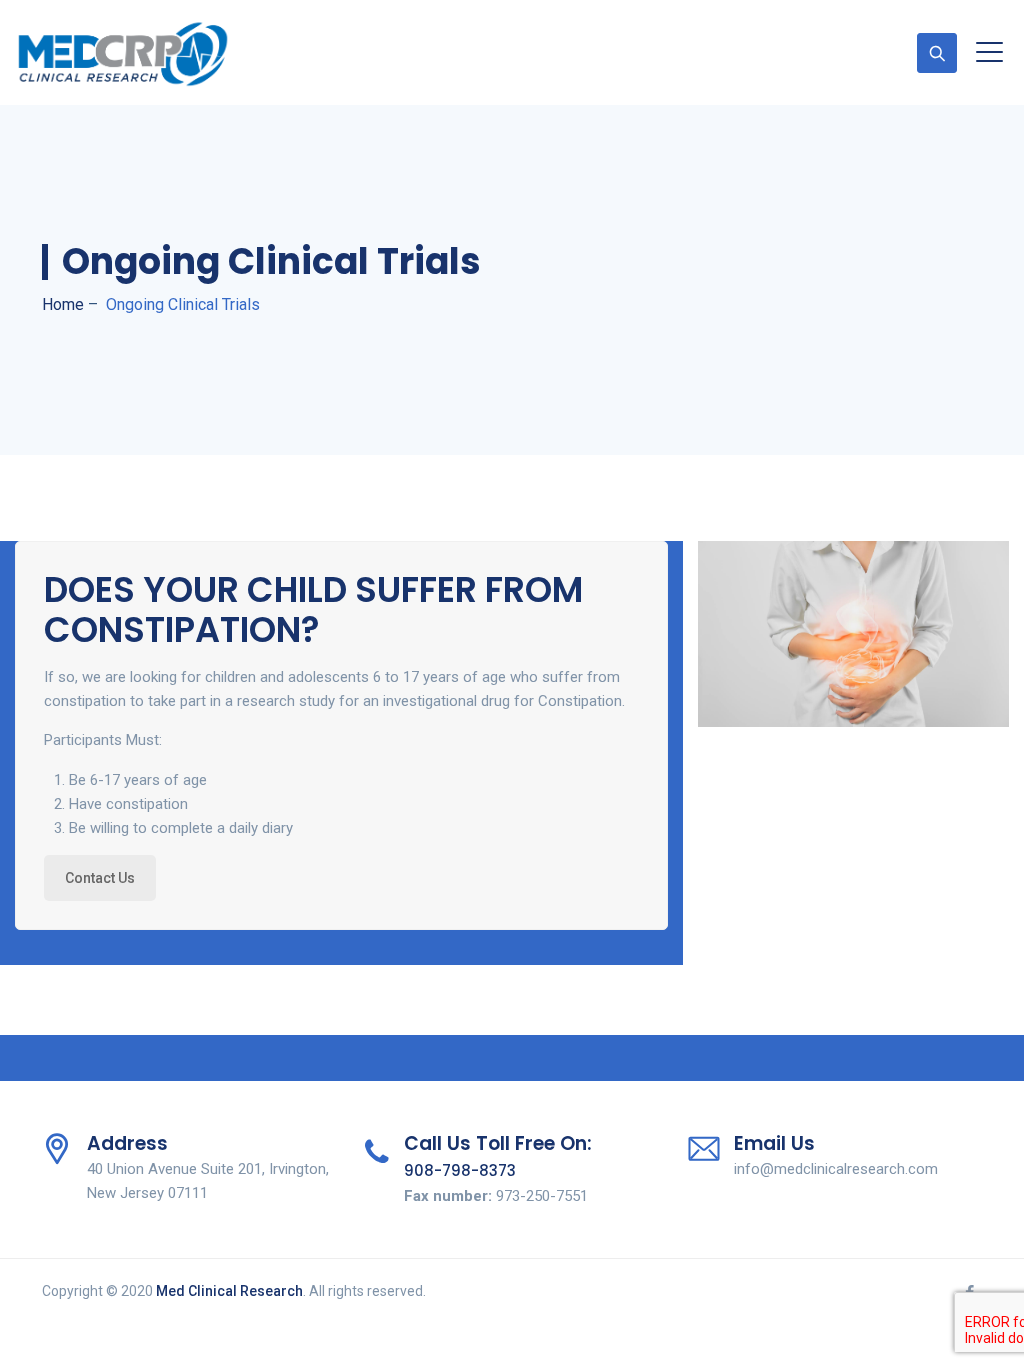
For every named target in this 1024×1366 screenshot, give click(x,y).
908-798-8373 (460, 1170)
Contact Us (100, 878)
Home (63, 304)
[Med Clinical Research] (123, 52)
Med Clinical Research (229, 1291)
